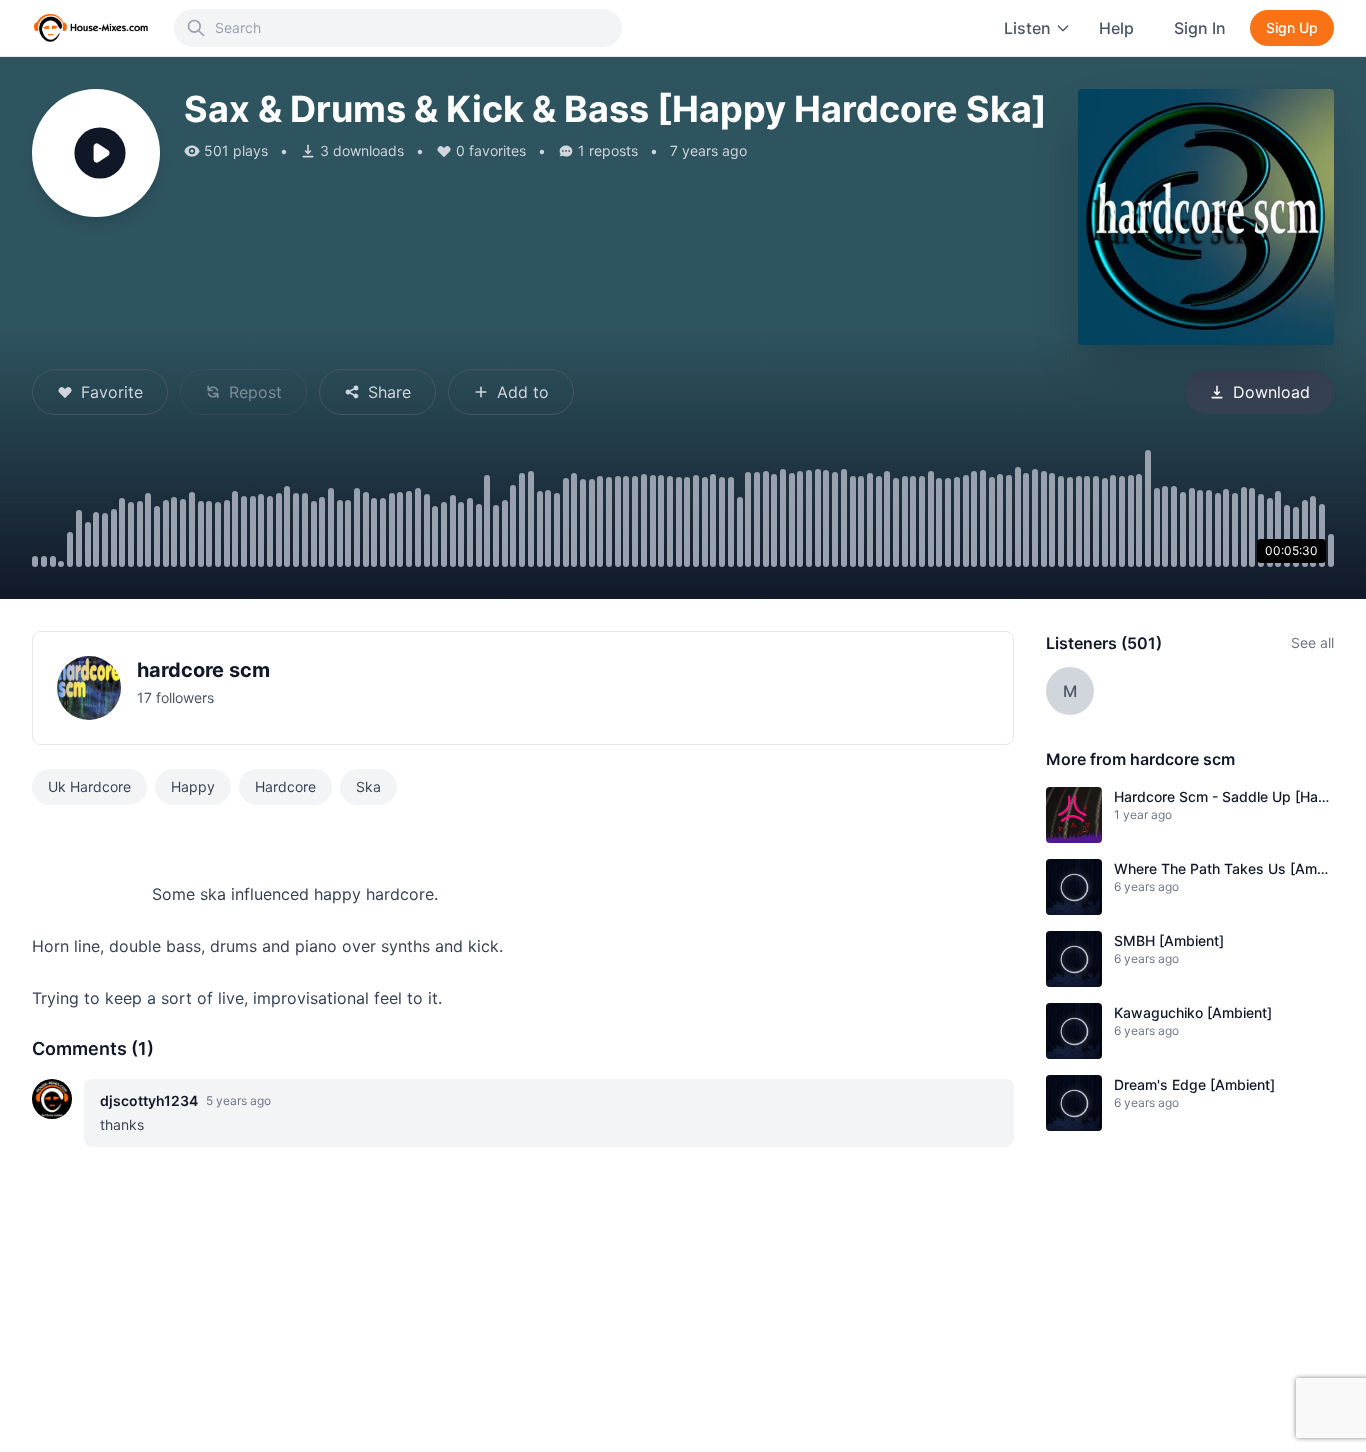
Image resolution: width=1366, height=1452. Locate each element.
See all (1312, 642)
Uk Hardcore (89, 786)
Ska (368, 786)
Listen (1027, 28)
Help (1116, 28)
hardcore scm (203, 670)
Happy (193, 786)
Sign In (1200, 28)
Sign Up (1292, 27)
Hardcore (285, 786)
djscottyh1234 (149, 1100)
